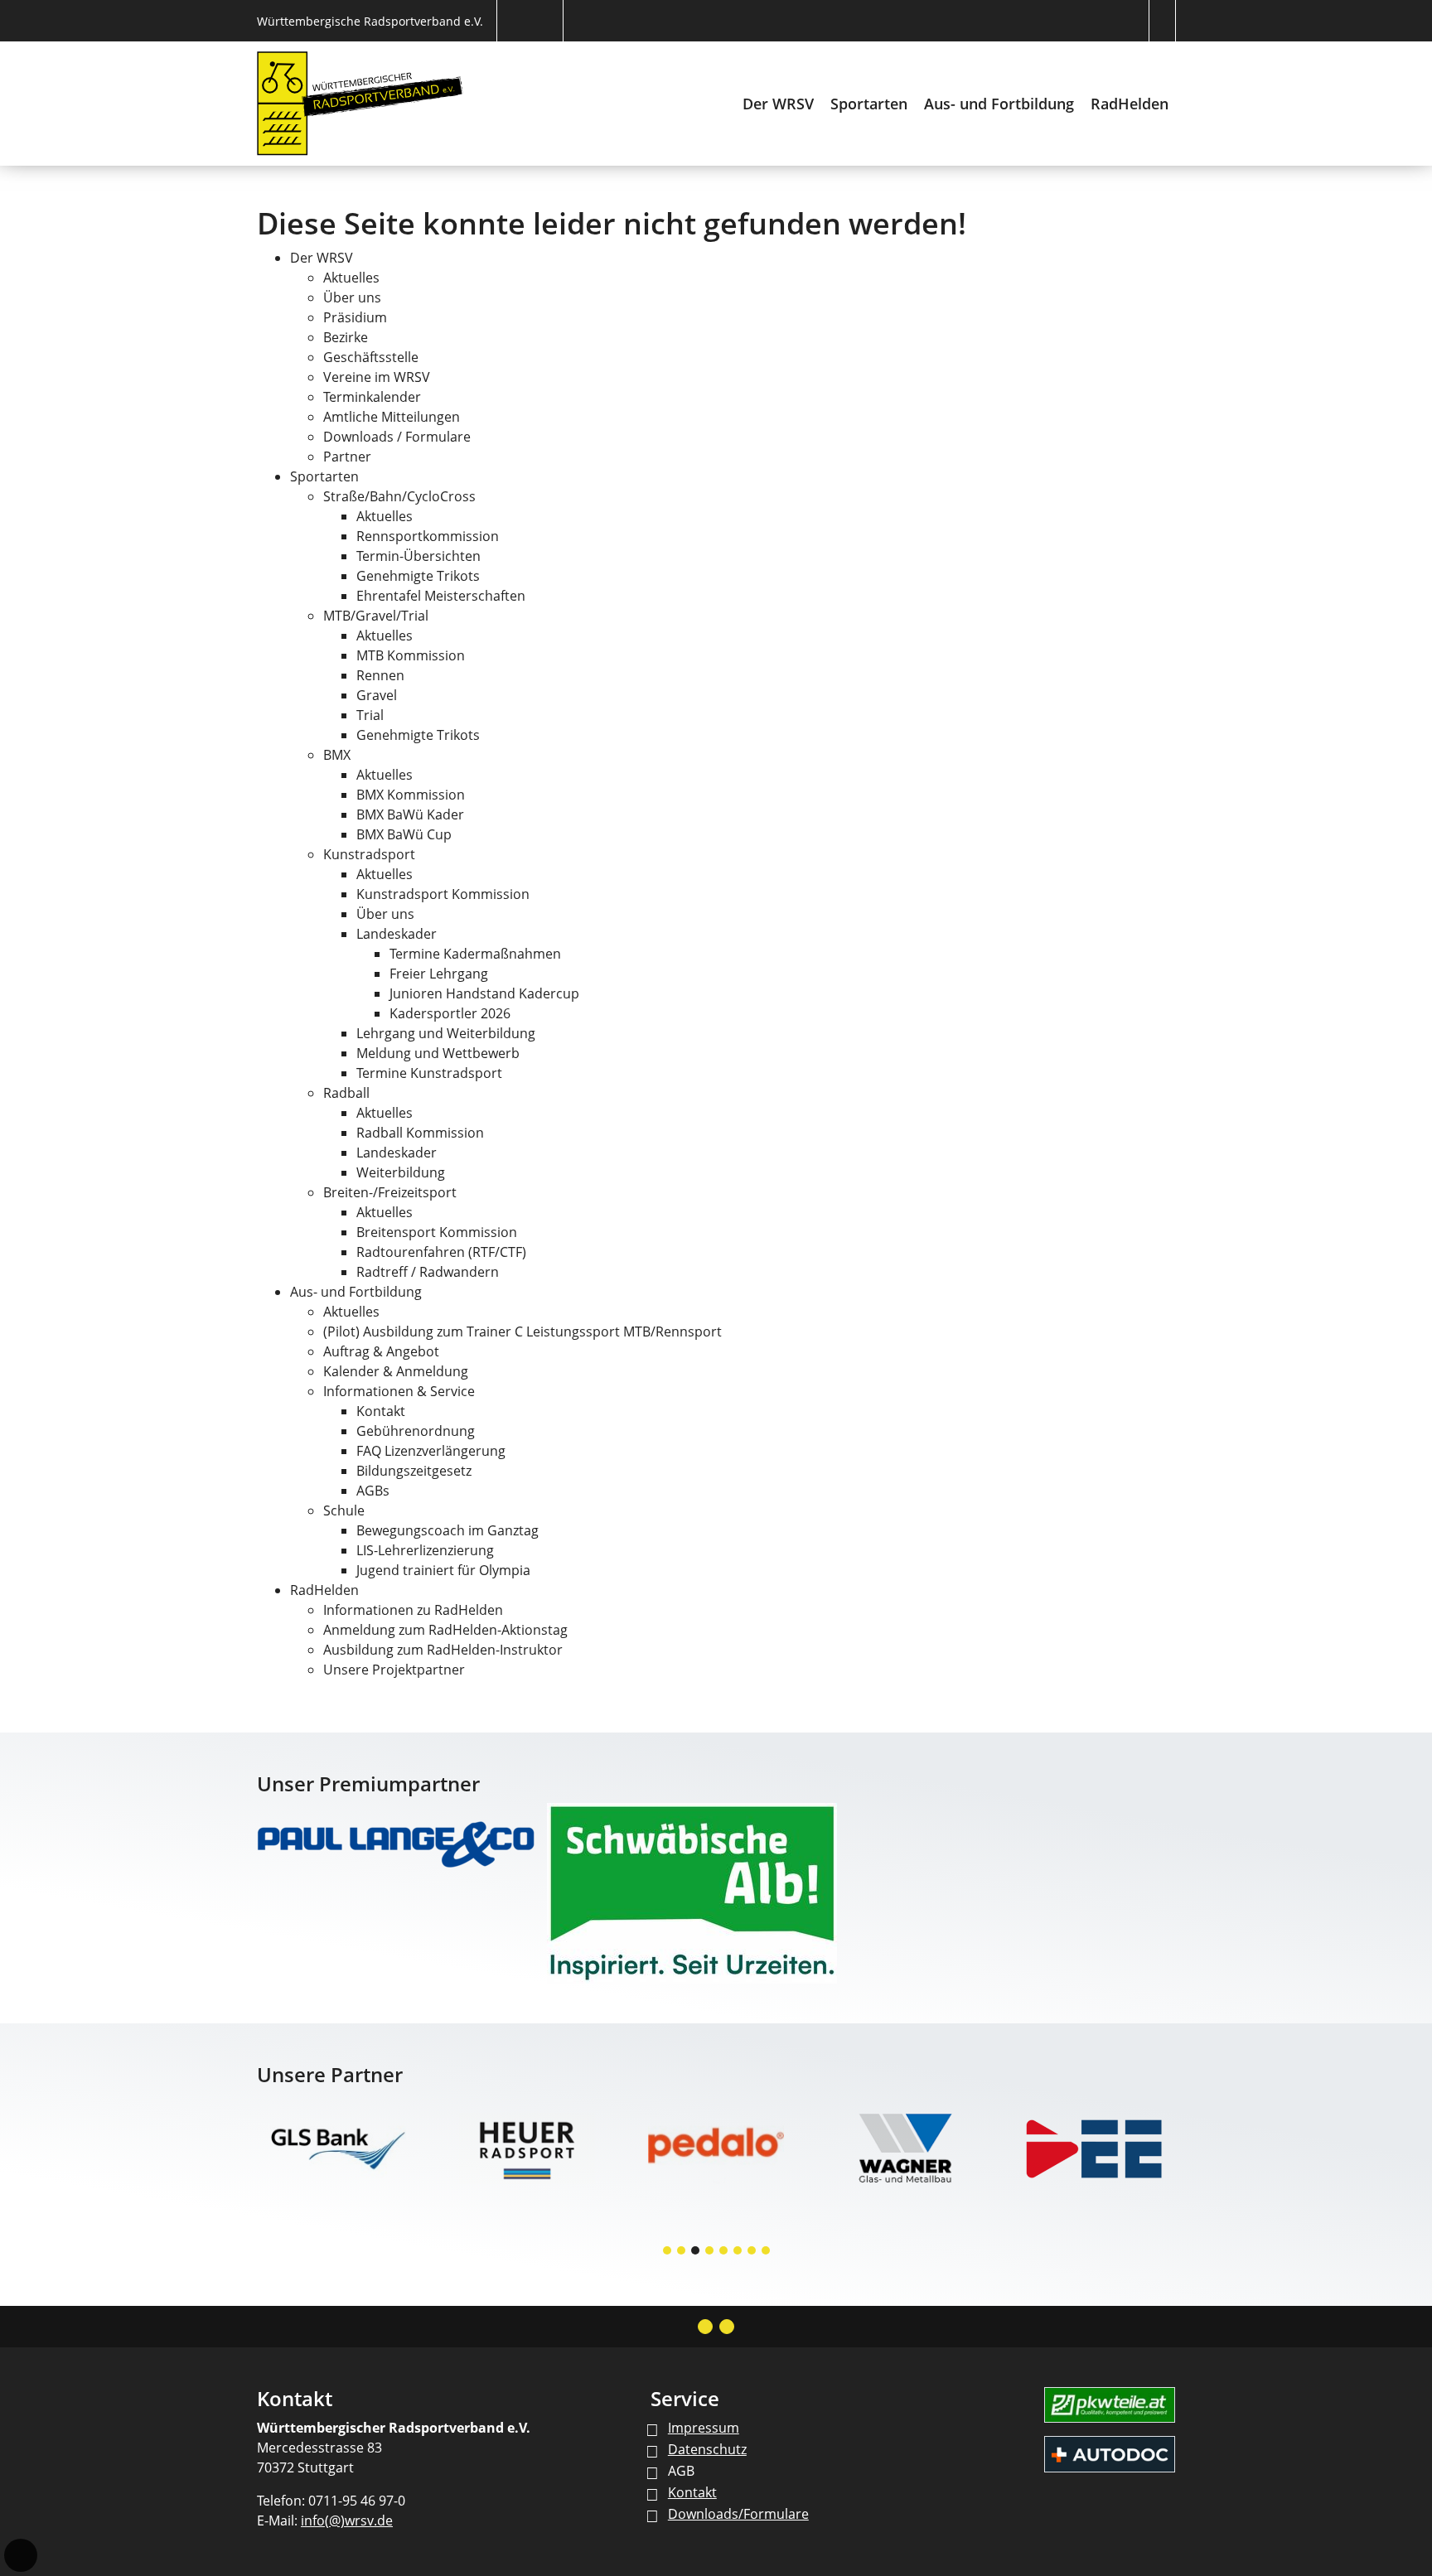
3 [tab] (696, 2252)
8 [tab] (767, 2252)
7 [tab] (752, 2252)
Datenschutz (707, 2449)
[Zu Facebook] (727, 2327)
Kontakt (692, 2492)
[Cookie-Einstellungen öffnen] (21, 2555)
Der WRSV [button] (778, 104)
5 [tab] (724, 2252)
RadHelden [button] (1130, 104)
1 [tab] (668, 2252)
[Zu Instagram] (705, 2327)
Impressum (704, 2428)
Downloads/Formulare (738, 2514)
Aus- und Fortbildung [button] (999, 104)
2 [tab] (682, 2252)
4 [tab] (710, 2252)
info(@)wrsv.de (347, 2520)
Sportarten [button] (869, 104)
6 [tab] (738, 2252)
